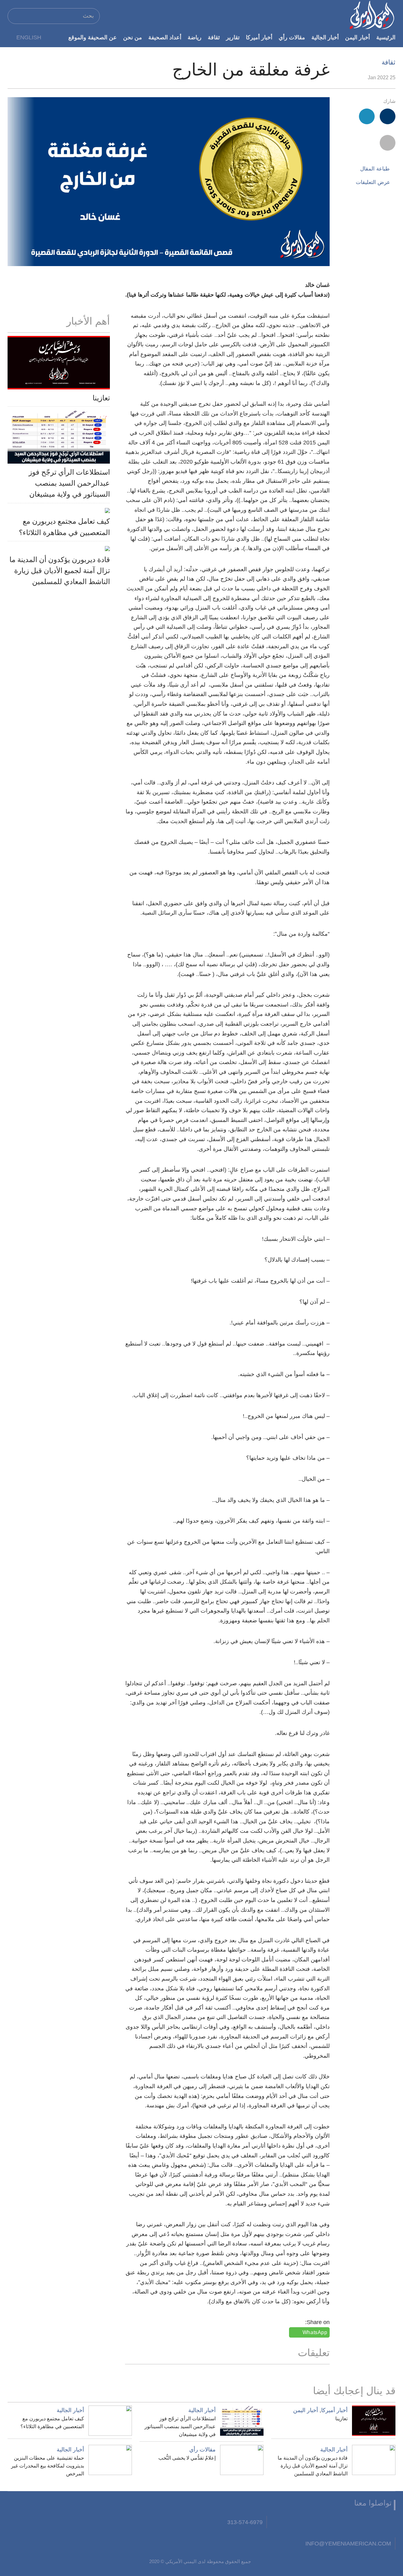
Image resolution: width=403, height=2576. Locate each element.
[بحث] (15, 16)
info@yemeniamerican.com (348, 2543)
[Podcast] (281, 2524)
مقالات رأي (292, 37)
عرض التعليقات (373, 182)
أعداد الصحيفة (165, 37)
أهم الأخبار (88, 321)
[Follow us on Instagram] (323, 2524)
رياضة (195, 37)
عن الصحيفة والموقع (93, 37)
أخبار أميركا (259, 37)
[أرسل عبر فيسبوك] (388, 116)
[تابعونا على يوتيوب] (345, 2524)
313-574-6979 (245, 2522)
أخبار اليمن (358, 37)
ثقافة (214, 37)
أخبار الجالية (325, 37)
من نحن (133, 37)
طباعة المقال (375, 169)
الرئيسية (386, 37)
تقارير (233, 37)
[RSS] (302, 2524)
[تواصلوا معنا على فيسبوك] (388, 2524)
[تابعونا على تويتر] (366, 2524)
